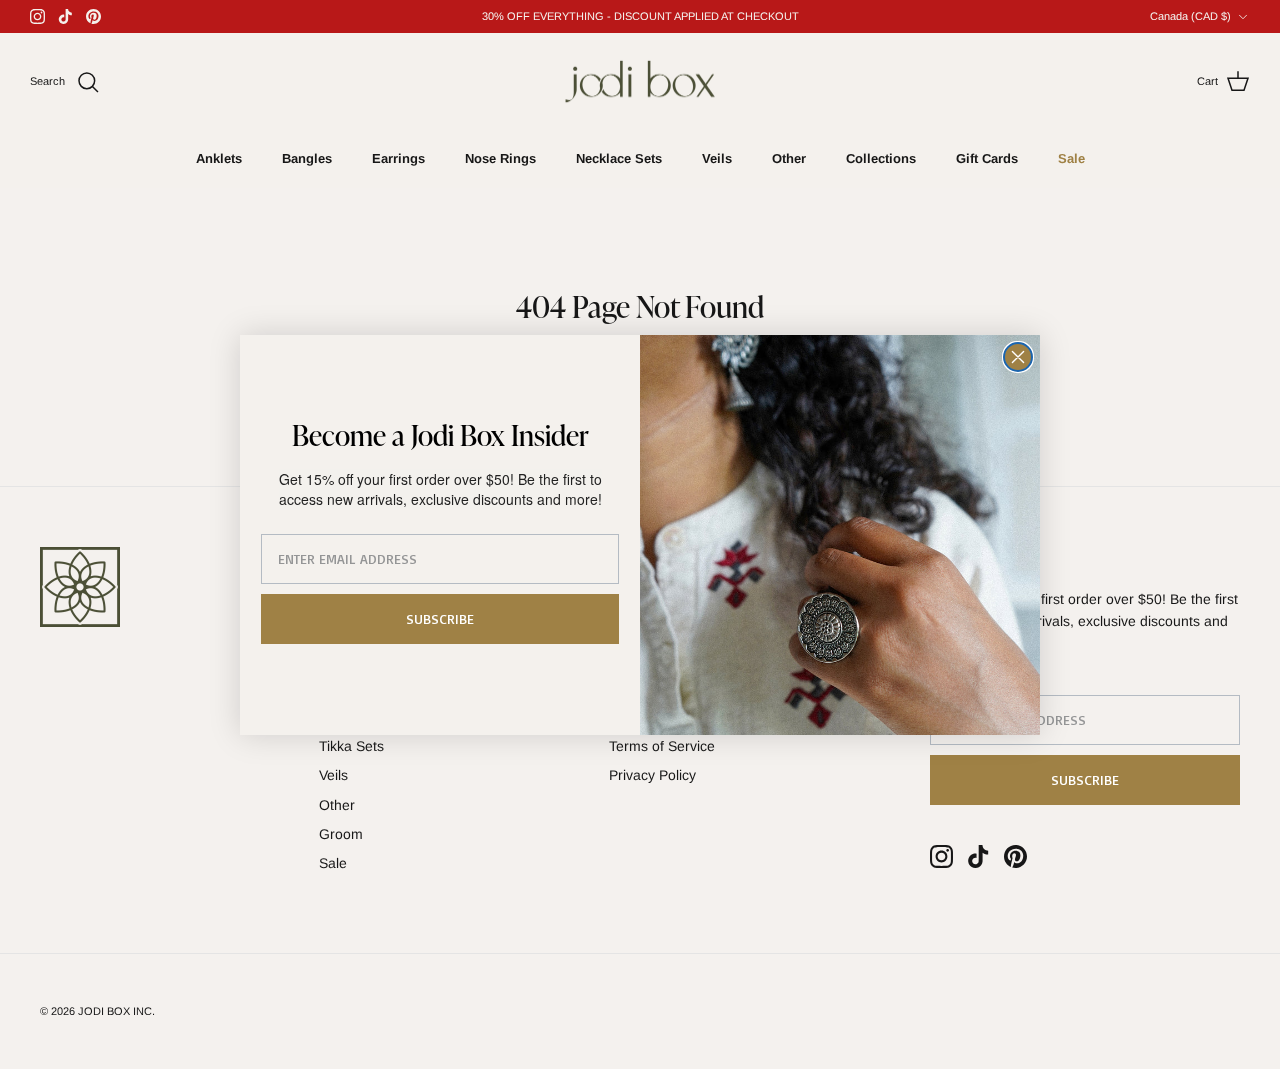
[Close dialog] (1018, 357)
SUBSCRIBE (440, 618)
